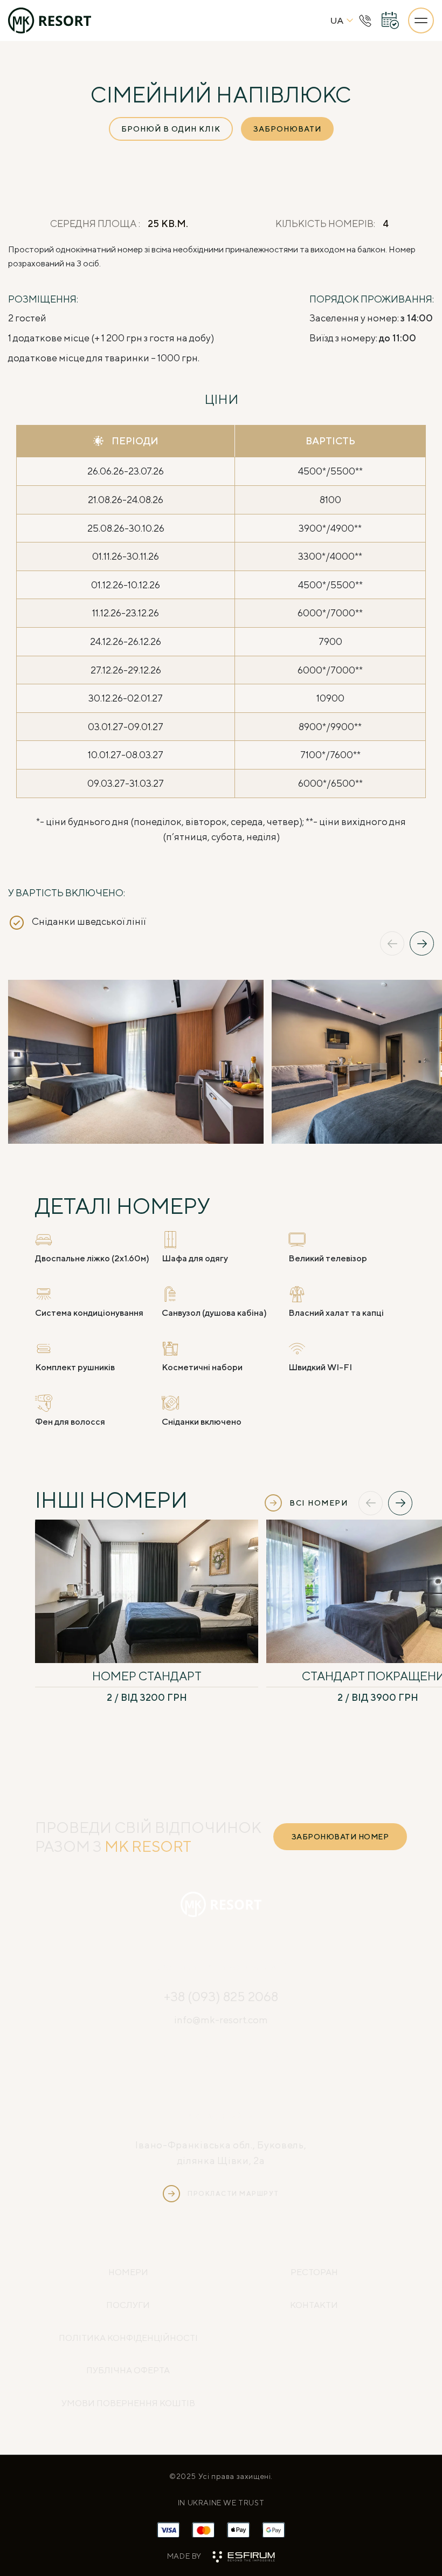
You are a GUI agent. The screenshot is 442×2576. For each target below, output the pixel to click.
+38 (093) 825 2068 (221, 1996)
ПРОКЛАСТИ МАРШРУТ (233, 2193)
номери (128, 2272)
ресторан (314, 2272)
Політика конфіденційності (128, 2338)
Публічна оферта (128, 2370)
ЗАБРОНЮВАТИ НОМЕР (340, 1837)
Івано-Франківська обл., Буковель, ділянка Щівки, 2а (221, 2153)
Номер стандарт (147, 1676)
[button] (392, 943)
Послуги (128, 2305)
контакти (314, 2305)
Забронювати (287, 129)
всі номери (319, 1503)
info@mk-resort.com (221, 2020)
